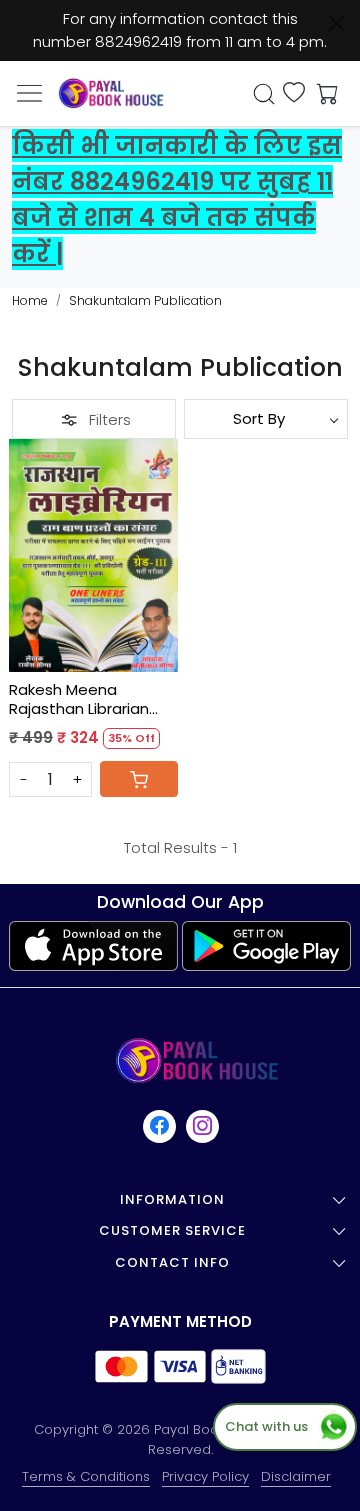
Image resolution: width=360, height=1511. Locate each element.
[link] (264, 94)
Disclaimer (296, 1476)
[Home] (111, 93)
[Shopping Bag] (323, 94)
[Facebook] (160, 1125)
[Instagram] (203, 1125)
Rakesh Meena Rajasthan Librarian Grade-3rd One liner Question (83, 699)
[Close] (336, 23)
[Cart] (139, 779)
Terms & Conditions (86, 1476)
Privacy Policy (205, 1476)
